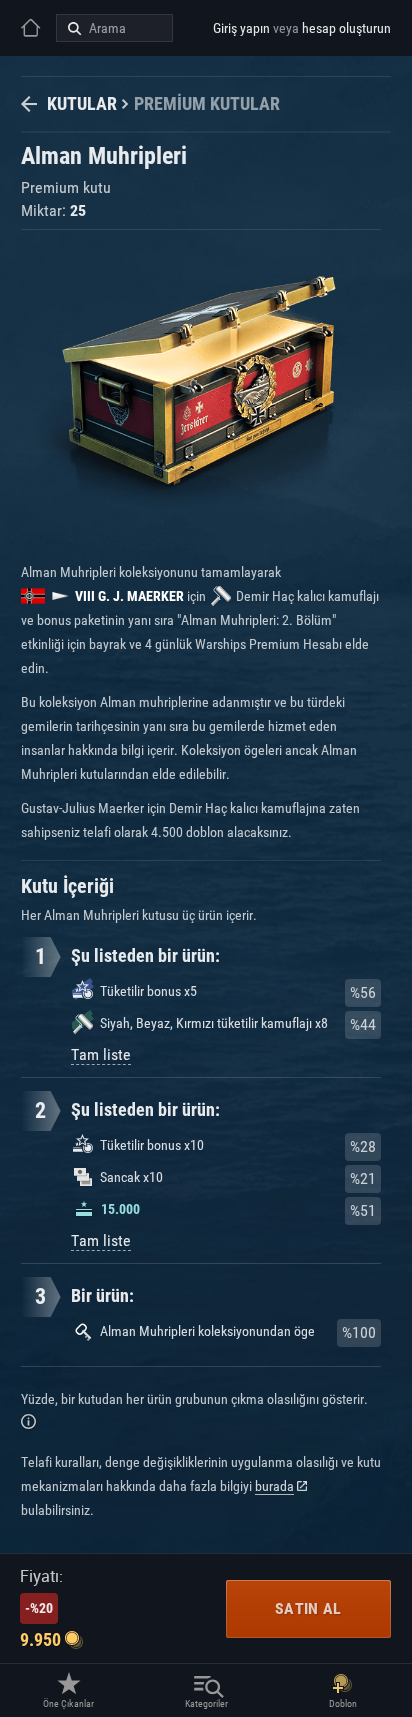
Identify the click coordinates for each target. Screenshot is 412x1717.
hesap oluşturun (346, 28)
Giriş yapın (241, 28)
